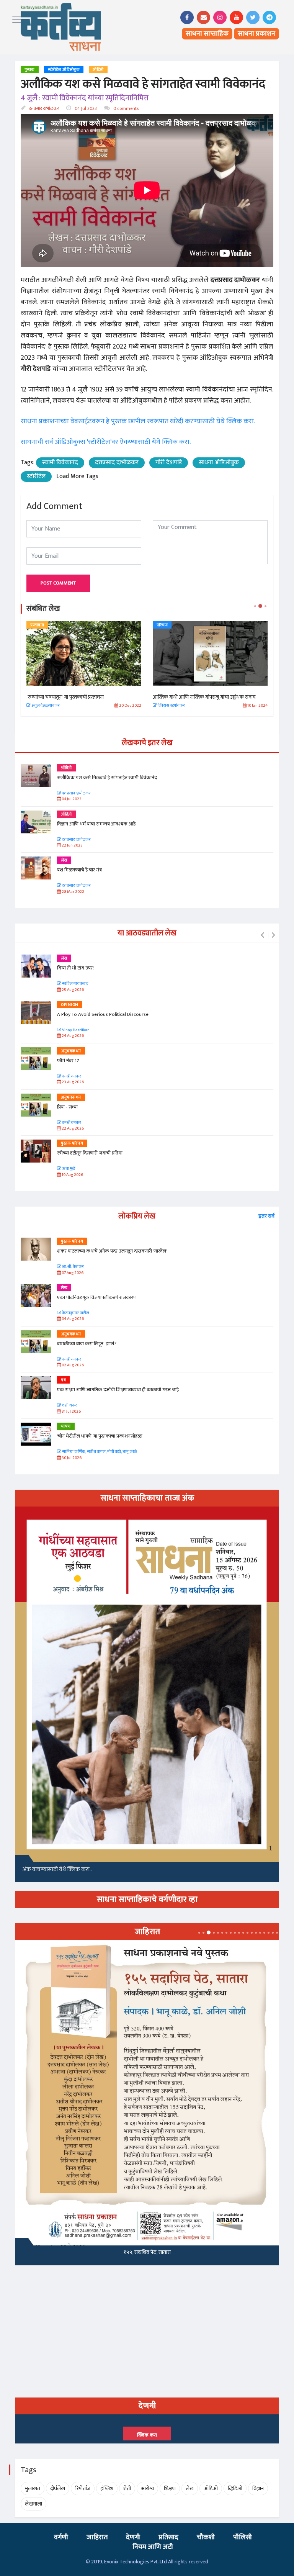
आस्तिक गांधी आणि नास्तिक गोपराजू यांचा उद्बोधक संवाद (204, 697)
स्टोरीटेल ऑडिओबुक (64, 70)
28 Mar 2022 (73, 892)
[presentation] (262, 935)
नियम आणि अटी (153, 2547)
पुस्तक (30, 70)
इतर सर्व (266, 1216)
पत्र (63, 1380)
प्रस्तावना (37, 625)
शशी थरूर (69, 1406)
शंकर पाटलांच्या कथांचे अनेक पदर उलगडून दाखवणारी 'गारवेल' (112, 1251)
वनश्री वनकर (71, 1077)
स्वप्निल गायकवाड (75, 984)
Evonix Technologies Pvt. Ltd (136, 2562)
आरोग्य (147, 2488)
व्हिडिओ (235, 2488)
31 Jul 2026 (71, 1412)
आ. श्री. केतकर (73, 1267)
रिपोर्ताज (83, 2488)
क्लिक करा (147, 2435)
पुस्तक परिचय (72, 1143)
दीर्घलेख (58, 2488)
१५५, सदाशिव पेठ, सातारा (147, 2252)
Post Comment (58, 583)
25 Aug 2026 (72, 990)
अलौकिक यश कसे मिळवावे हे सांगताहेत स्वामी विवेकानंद (107, 778)
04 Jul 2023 (85, 108)
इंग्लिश (107, 2488)
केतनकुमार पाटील (75, 1313)
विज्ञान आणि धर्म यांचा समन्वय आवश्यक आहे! (97, 824)
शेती (127, 2488)
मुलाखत (33, 2488)
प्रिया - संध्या (67, 1107)
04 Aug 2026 (72, 1319)
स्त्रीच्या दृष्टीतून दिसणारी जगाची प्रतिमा (90, 1153)
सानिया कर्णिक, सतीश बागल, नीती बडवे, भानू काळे (99, 1452)
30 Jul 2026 (71, 1458)
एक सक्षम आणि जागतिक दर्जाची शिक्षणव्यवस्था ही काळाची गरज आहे (118, 1390)
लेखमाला (33, 2504)
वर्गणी (61, 2537)
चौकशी (206, 2537)
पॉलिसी (243, 2537)
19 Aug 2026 (72, 1175)
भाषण (66, 1426)
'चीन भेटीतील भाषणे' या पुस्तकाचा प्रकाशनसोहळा (100, 1436)
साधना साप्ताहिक (207, 34)
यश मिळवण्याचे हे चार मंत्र (79, 870)
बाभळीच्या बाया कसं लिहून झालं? (87, 1344)
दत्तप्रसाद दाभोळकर (43, 108)
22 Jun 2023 (72, 846)
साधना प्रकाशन (256, 34)
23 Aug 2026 (72, 1082)
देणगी (133, 2537)
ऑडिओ (98, 70)
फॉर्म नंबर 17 (69, 1061)
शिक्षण (170, 2488)
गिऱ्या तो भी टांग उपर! (75, 968)
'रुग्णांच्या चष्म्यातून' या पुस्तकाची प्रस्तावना (65, 697)
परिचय (162, 625)
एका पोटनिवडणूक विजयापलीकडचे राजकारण (97, 1297)
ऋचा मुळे (68, 1169)
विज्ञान (258, 2488)
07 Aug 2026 (72, 1273)
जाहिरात (97, 2537)
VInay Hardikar (75, 1030)
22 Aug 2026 (72, 1129)
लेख (64, 860)
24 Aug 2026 (72, 1036)
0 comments (125, 108)
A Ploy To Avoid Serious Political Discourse (103, 1014)
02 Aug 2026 (72, 1365)
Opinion (70, 1005)
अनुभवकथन (71, 1051)
